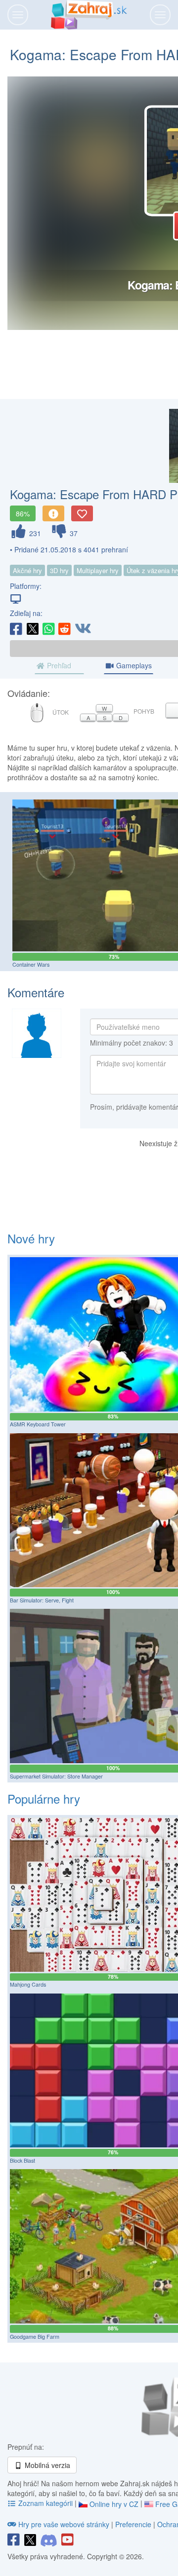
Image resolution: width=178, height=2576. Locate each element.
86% (23, 513)
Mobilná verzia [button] (46, 2465)
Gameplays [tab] (133, 665)
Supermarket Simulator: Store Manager (56, 1776)
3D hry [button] (59, 570)
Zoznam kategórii (45, 2503)
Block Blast (22, 2160)
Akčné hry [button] (27, 570)
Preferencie (134, 2524)
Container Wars (31, 964)
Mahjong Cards (28, 1984)
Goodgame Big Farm (35, 2337)
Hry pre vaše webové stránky (64, 2524)
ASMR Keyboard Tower (38, 1424)
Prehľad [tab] (58, 665)
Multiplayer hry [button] (98, 570)
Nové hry (31, 1238)
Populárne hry (44, 1798)
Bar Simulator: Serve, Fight (42, 1600)
